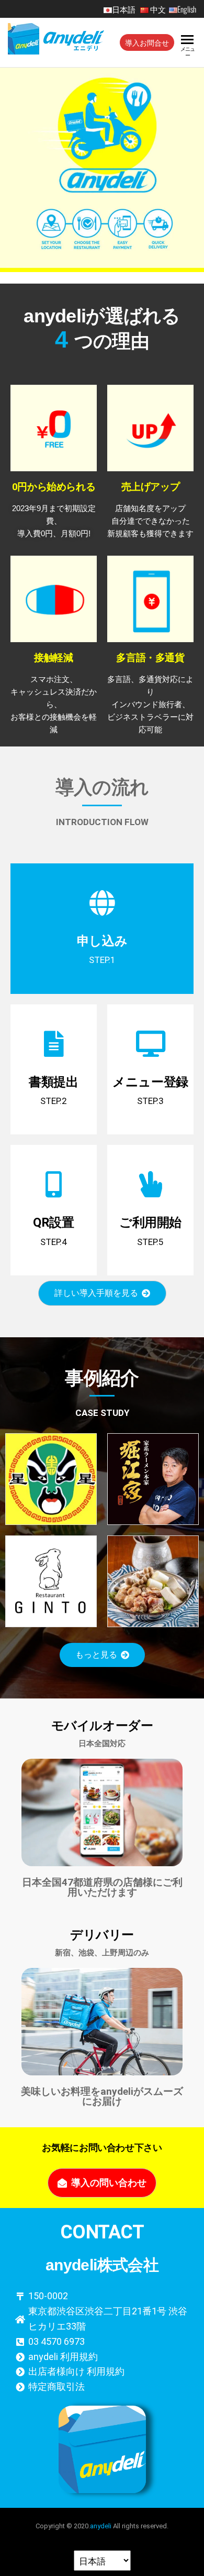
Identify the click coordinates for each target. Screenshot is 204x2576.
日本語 (125, 9)
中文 (158, 9)
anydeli (101, 2526)
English (187, 9)
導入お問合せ (147, 42)
